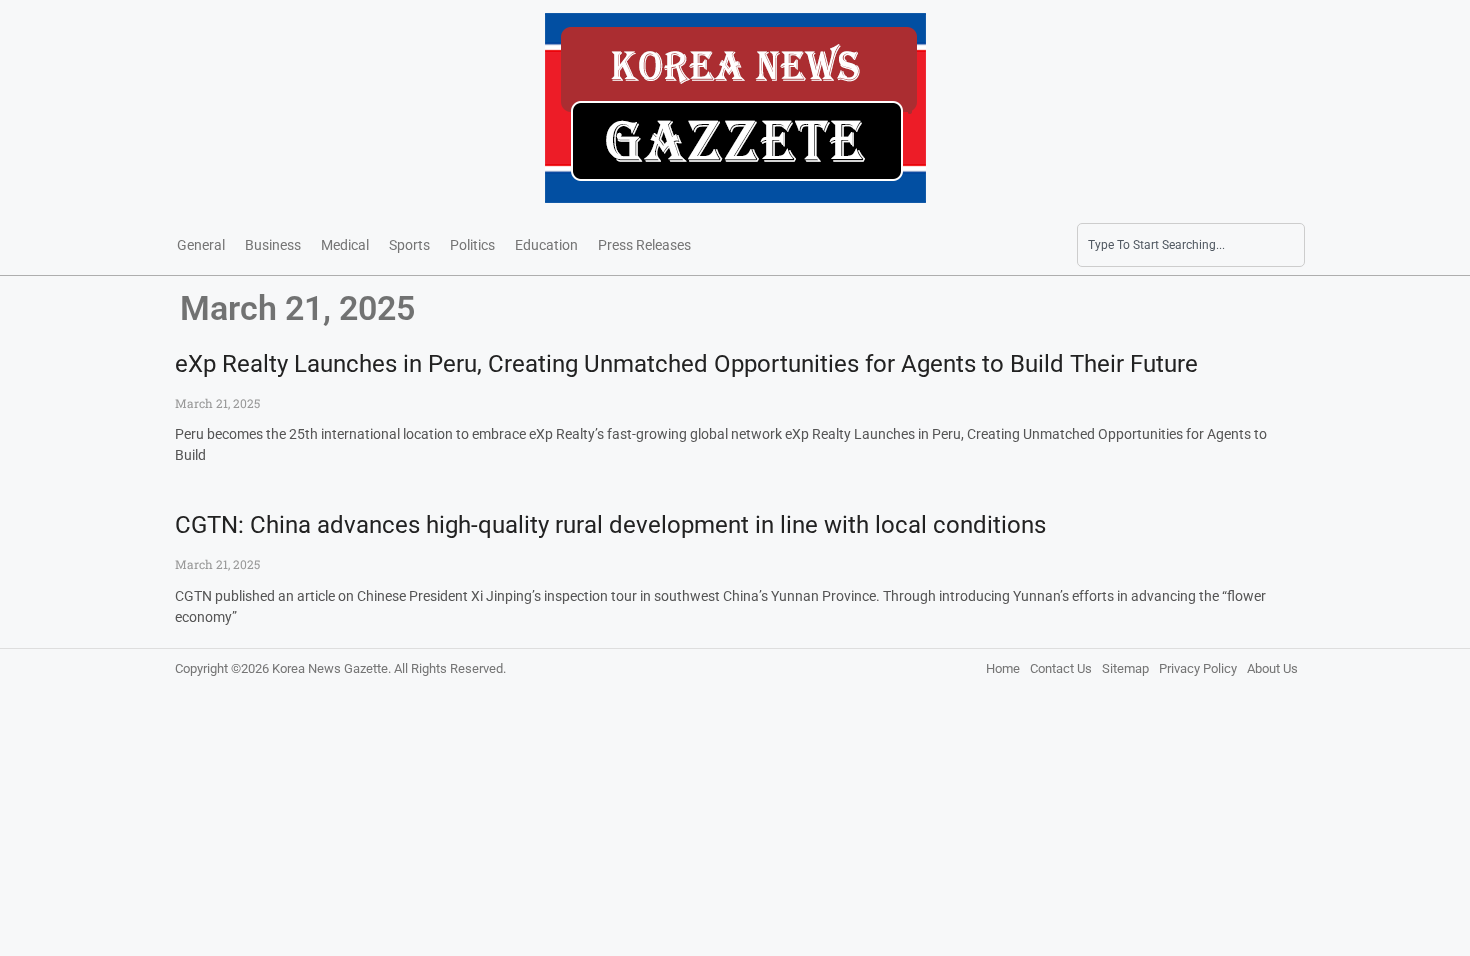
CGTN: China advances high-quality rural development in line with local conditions (610, 525)
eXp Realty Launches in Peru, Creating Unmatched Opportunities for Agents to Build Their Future (686, 364)
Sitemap (1125, 668)
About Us (1272, 668)
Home (1003, 668)
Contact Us (1061, 668)
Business (273, 245)
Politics (472, 245)
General (201, 245)
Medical (345, 245)
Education (546, 245)
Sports (409, 245)
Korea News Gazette (330, 668)
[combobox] (1191, 245)
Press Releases (644, 245)
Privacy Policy (1198, 668)
